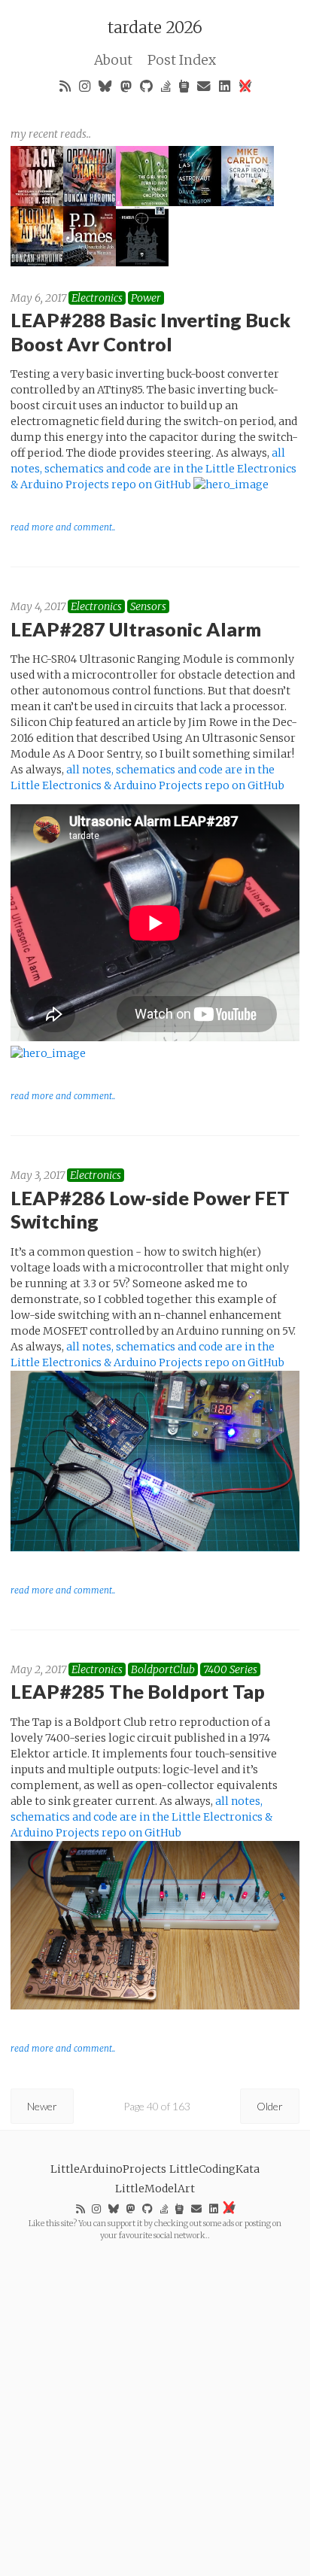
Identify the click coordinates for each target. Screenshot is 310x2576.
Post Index (182, 60)
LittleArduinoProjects (108, 2169)
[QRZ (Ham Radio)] (184, 86)
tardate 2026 (155, 27)
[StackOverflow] (166, 86)
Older (270, 2106)
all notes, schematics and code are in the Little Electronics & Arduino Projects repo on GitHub (153, 469)
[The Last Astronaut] (195, 202)
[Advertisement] (155, 2396)
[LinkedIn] (225, 86)
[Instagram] (85, 86)
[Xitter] (245, 86)
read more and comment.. (63, 527)
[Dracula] (142, 263)
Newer (42, 2106)
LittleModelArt (155, 2189)
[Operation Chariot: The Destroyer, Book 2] (90, 202)
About (113, 60)
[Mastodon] (126, 86)
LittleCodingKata (214, 2169)
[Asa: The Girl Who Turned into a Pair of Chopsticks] (142, 202)
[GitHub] (147, 86)
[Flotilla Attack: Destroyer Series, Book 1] (37, 263)
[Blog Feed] (65, 86)
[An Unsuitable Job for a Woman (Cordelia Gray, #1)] (90, 263)
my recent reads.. (51, 134)
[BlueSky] (106, 86)
